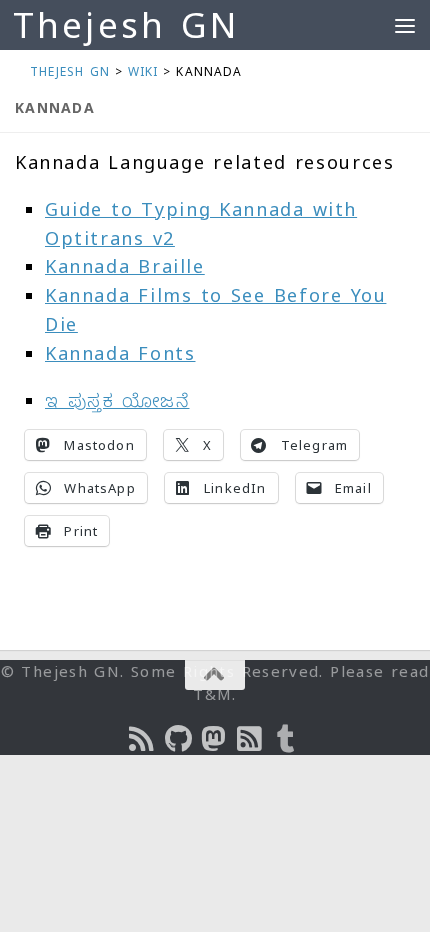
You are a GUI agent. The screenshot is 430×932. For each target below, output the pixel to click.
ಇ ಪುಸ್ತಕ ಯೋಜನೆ (117, 400)
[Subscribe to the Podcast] (143, 739)
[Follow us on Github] (179, 739)
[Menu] (405, 25)
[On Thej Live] (287, 739)
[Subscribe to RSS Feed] (251, 739)
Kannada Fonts (120, 353)
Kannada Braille (125, 266)
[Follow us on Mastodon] (215, 739)
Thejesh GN (126, 24)
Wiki (143, 71)
